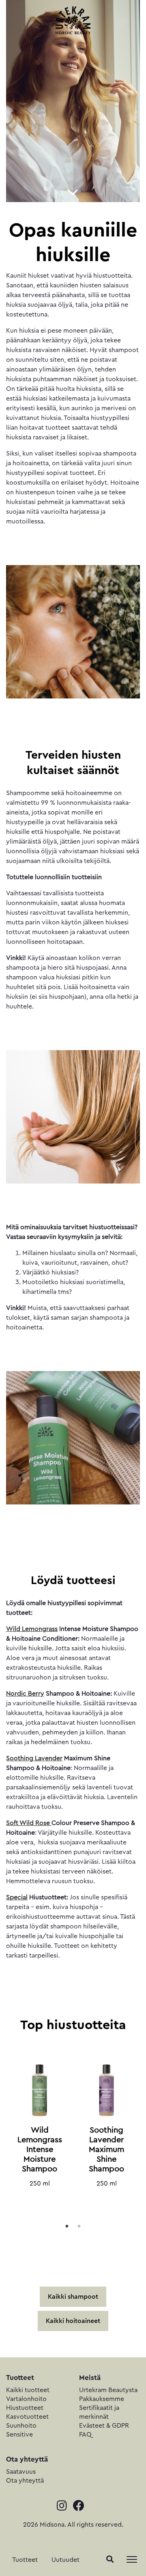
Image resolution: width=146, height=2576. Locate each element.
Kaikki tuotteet (28, 2390)
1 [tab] (67, 2226)
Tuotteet (25, 2560)
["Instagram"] (65, 2507)
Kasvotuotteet (27, 2417)
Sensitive (19, 2435)
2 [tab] (79, 2226)
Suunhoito (21, 2426)
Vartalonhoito (26, 2399)
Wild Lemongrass (32, 1629)
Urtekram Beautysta (108, 2390)
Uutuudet (65, 2560)
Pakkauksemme (102, 2399)
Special (17, 1897)
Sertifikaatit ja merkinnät (99, 2412)
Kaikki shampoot (73, 2297)
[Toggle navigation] (132, 2559)
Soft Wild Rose (29, 1823)
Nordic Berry (25, 1694)
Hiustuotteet (25, 2408)
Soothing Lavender (34, 1758)
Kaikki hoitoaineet (73, 2321)
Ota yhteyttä (25, 2481)
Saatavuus (21, 2472)
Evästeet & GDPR (104, 2426)
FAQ (85, 2435)
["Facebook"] (81, 2507)
